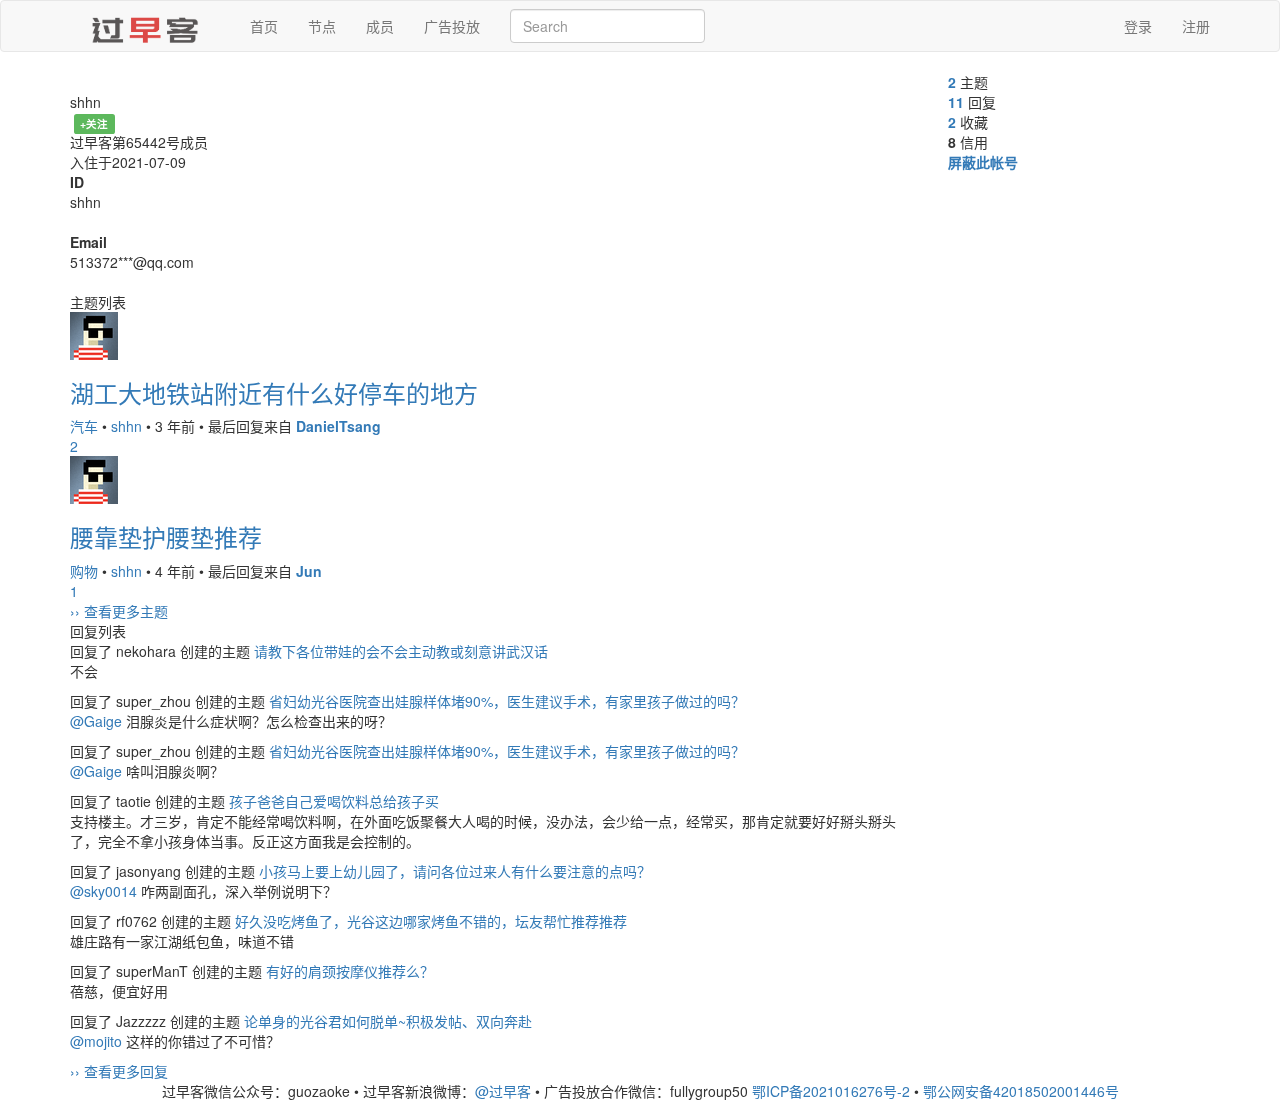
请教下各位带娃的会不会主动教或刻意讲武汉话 (401, 651)
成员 (380, 26)
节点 (322, 26)
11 (956, 102)
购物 (84, 571)
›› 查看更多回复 (119, 1071)
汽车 (84, 426)
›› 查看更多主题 (119, 611)
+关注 (94, 123)
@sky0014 (103, 891)
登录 (1138, 26)
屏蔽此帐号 (983, 162)
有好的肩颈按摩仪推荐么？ (350, 971)
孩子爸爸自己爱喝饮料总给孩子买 (334, 801)
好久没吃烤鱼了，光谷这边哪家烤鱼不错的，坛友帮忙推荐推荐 (431, 921)
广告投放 (452, 26)
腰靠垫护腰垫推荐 (166, 536)
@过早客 (503, 1091)
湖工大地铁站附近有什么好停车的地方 (274, 392)
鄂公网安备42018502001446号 (1021, 1091)
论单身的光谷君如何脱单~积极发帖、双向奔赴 (388, 1021)
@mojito (96, 1041)
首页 (264, 26)
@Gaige (96, 721)
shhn (126, 426)
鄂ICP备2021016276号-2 (831, 1091)
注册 (1196, 26)
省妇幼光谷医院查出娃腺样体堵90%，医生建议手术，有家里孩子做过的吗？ (507, 701)
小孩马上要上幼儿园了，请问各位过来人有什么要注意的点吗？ (455, 871)
